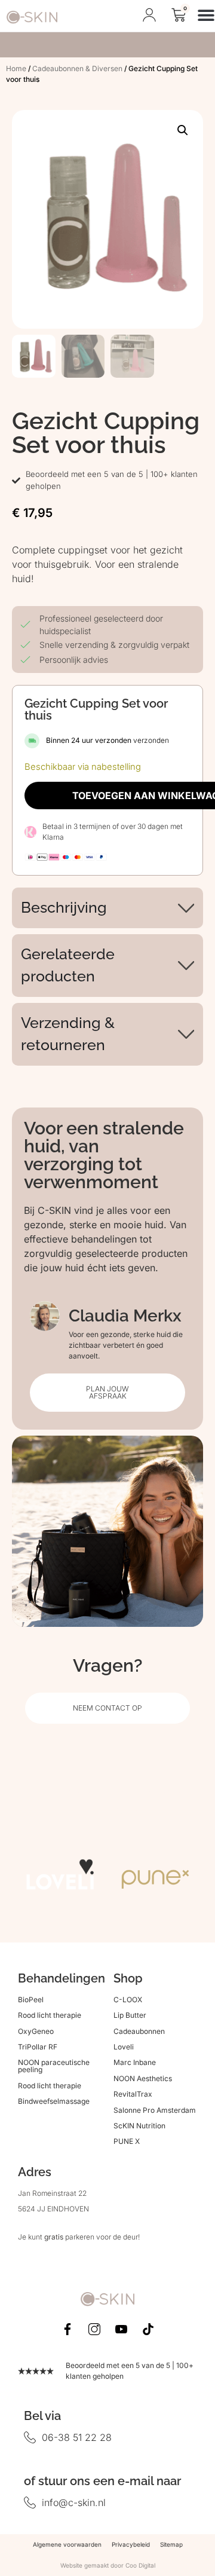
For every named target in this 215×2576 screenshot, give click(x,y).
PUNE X (127, 2141)
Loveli (124, 2047)
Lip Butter (130, 2015)
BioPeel (31, 2000)
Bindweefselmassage (54, 2101)
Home (16, 68)
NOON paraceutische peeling (54, 2066)
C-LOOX (128, 2000)
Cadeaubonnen (139, 2031)
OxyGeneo (36, 2031)
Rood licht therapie (50, 2015)
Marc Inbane (135, 2062)
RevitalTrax (133, 2094)
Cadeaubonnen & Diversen (77, 68)
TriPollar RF (38, 2047)
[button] (183, 130)
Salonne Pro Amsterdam (155, 2110)
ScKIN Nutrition (139, 2126)
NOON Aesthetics (143, 2078)
